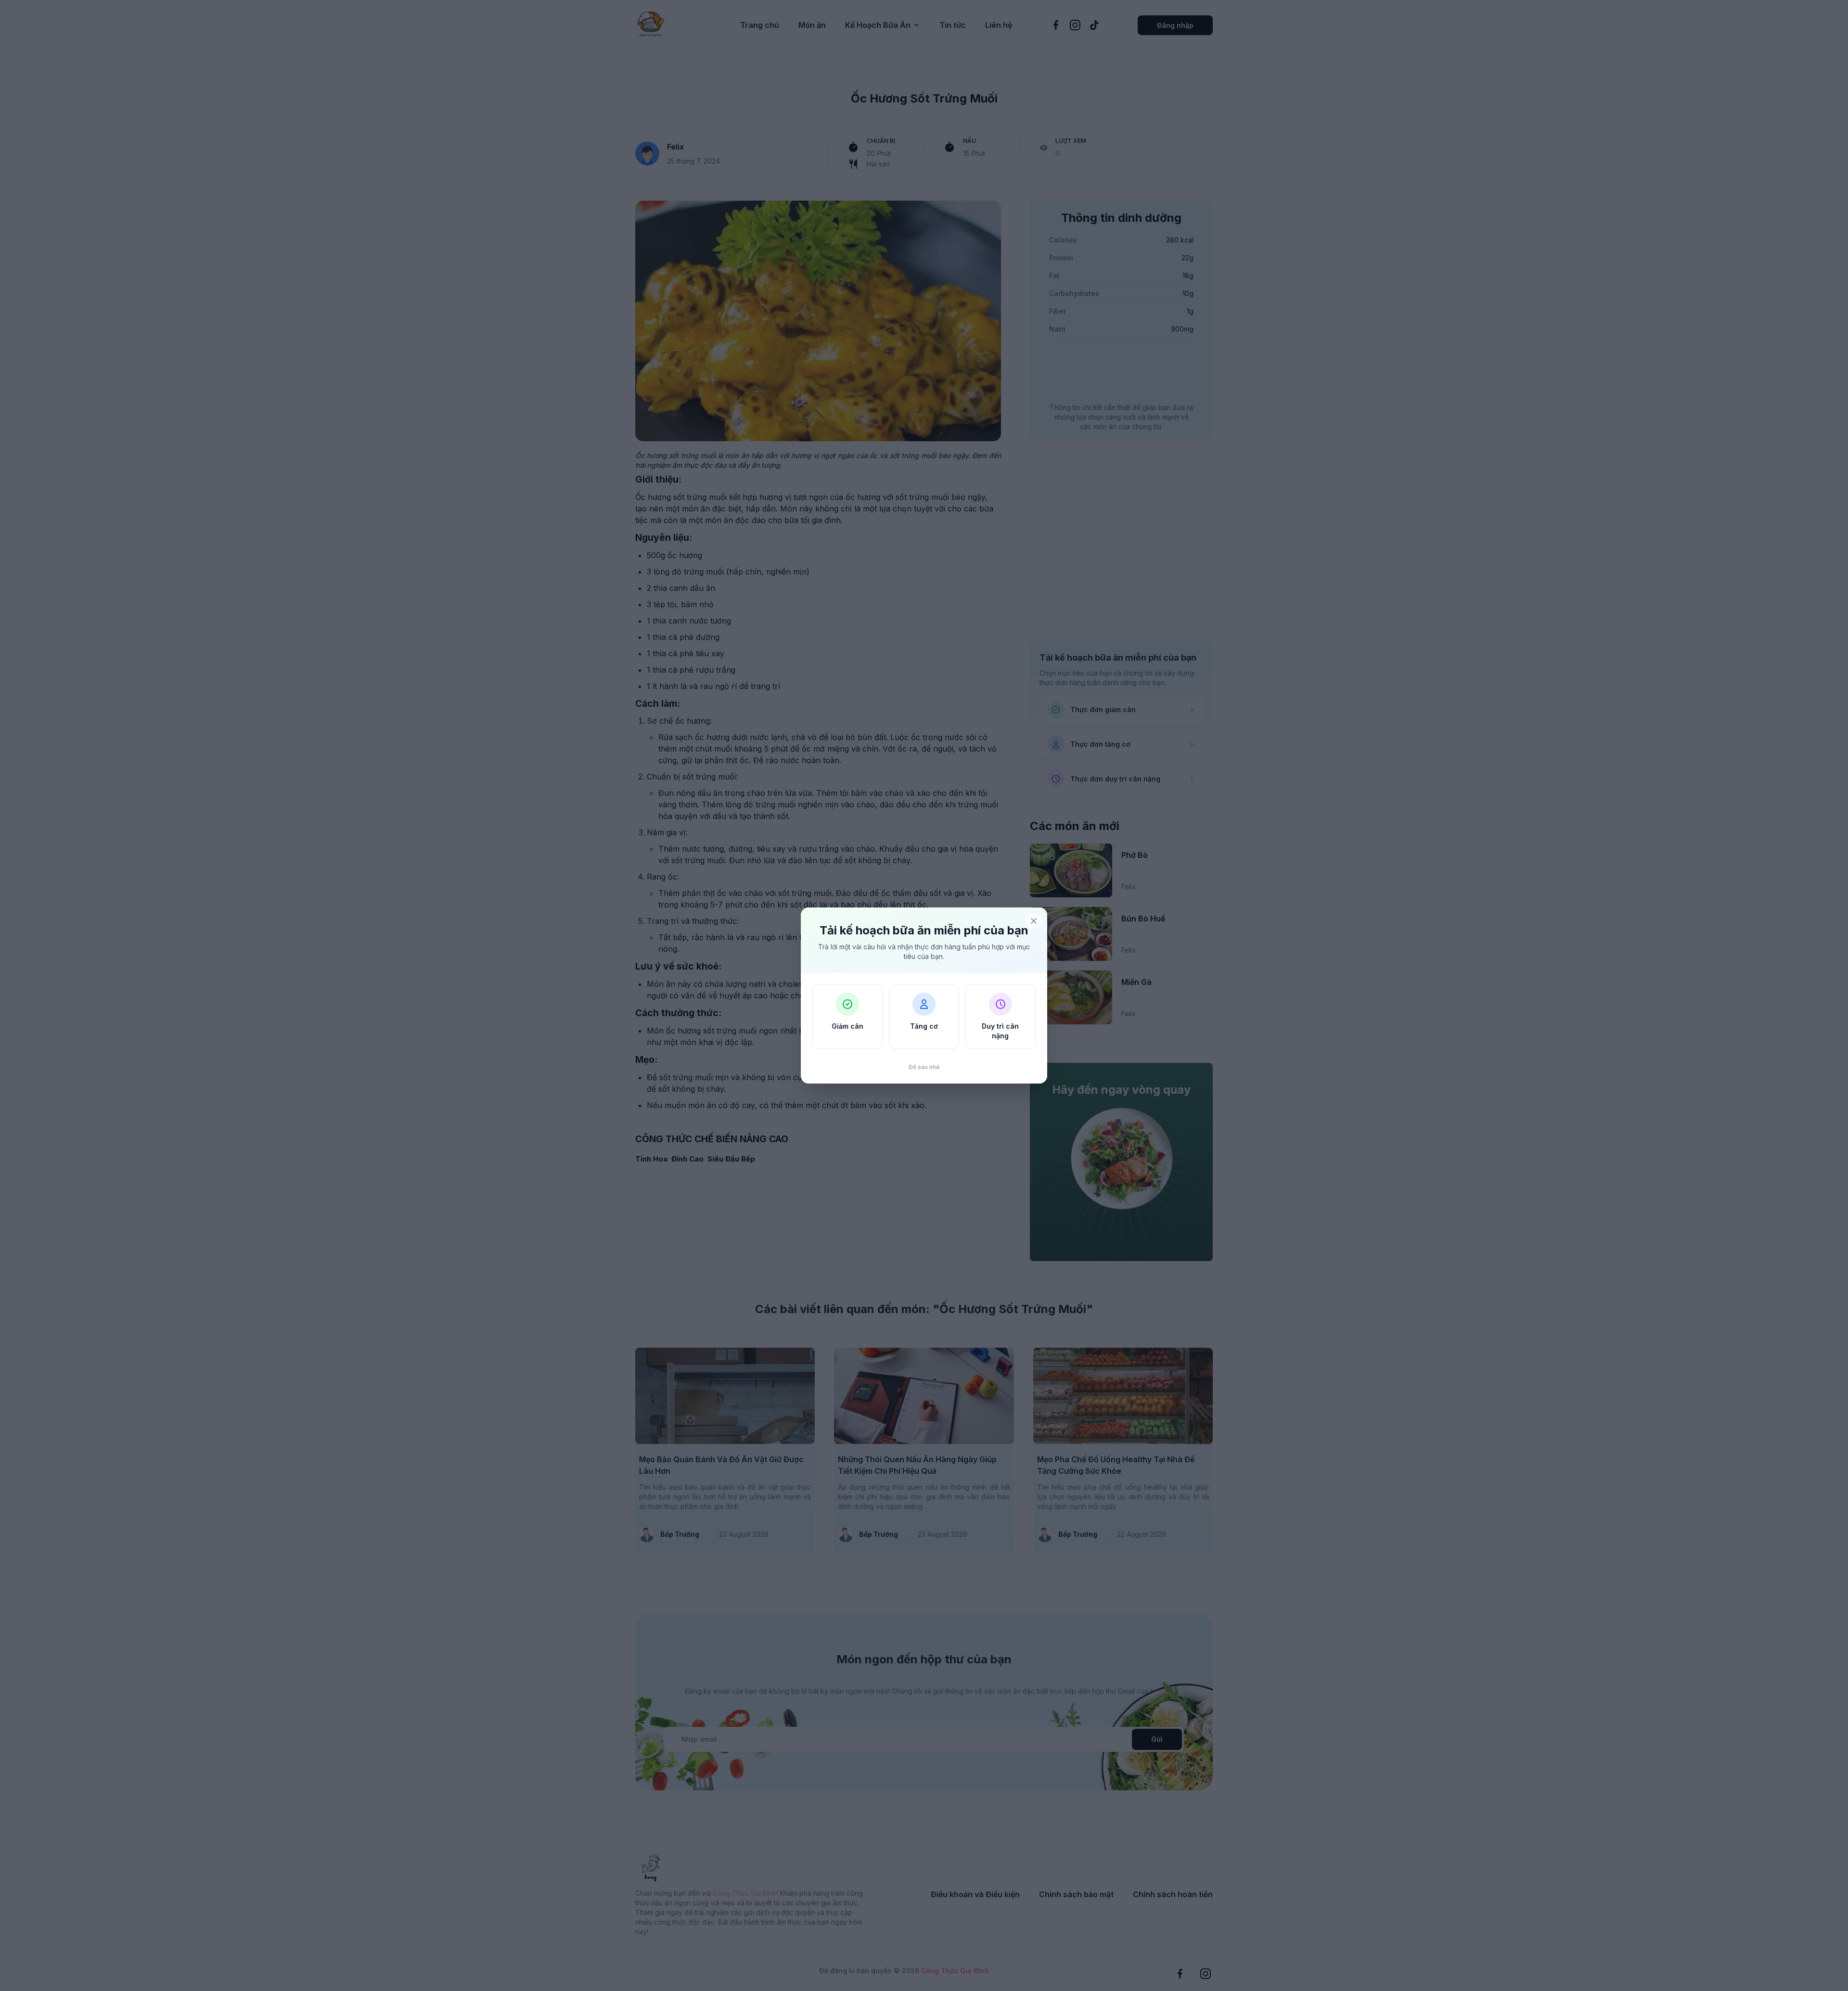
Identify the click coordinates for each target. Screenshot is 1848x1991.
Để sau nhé (924, 1067)
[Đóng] (1034, 921)
